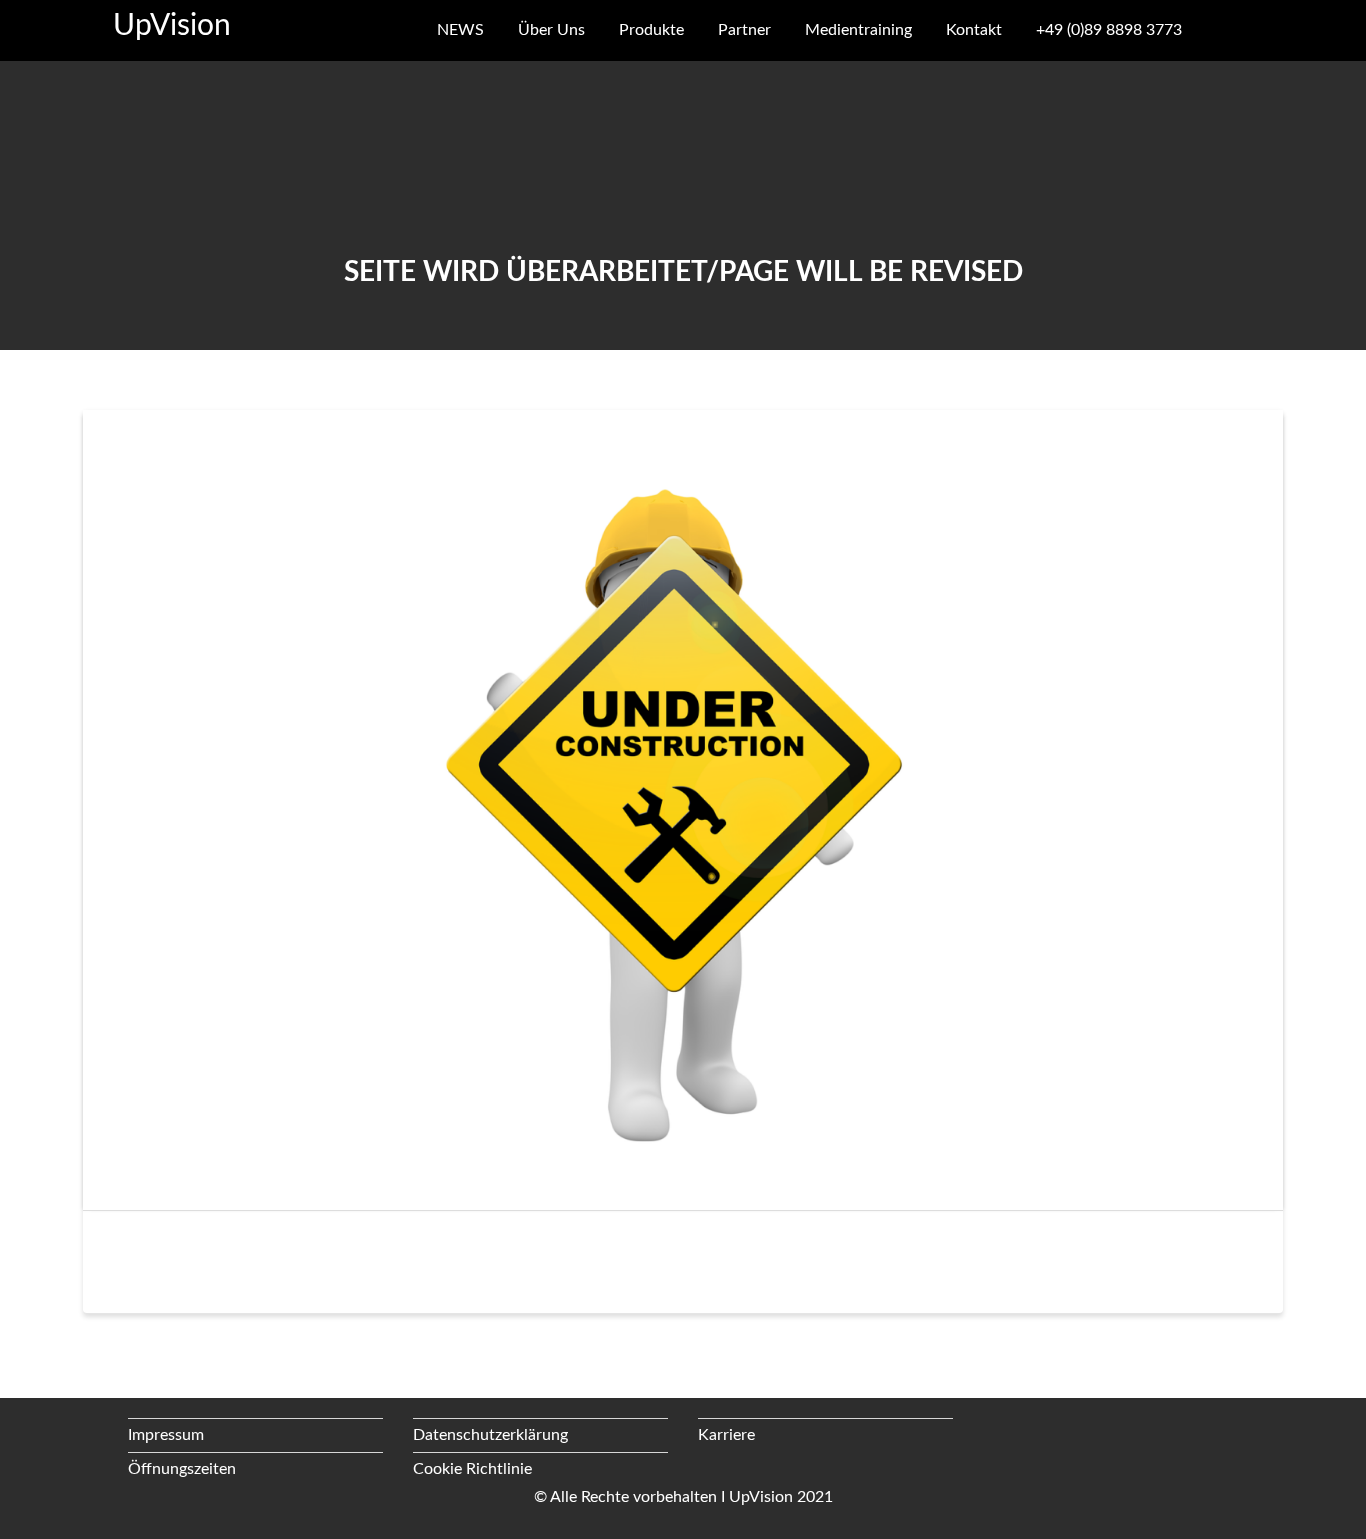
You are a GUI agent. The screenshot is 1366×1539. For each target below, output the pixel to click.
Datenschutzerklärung (490, 1435)
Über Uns (551, 30)
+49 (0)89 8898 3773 (1109, 30)
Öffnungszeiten (182, 1469)
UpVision (172, 26)
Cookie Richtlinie (472, 1469)
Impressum (166, 1435)
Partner (744, 30)
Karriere (726, 1435)
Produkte (651, 30)
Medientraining (858, 30)
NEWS (460, 30)
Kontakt (974, 30)
